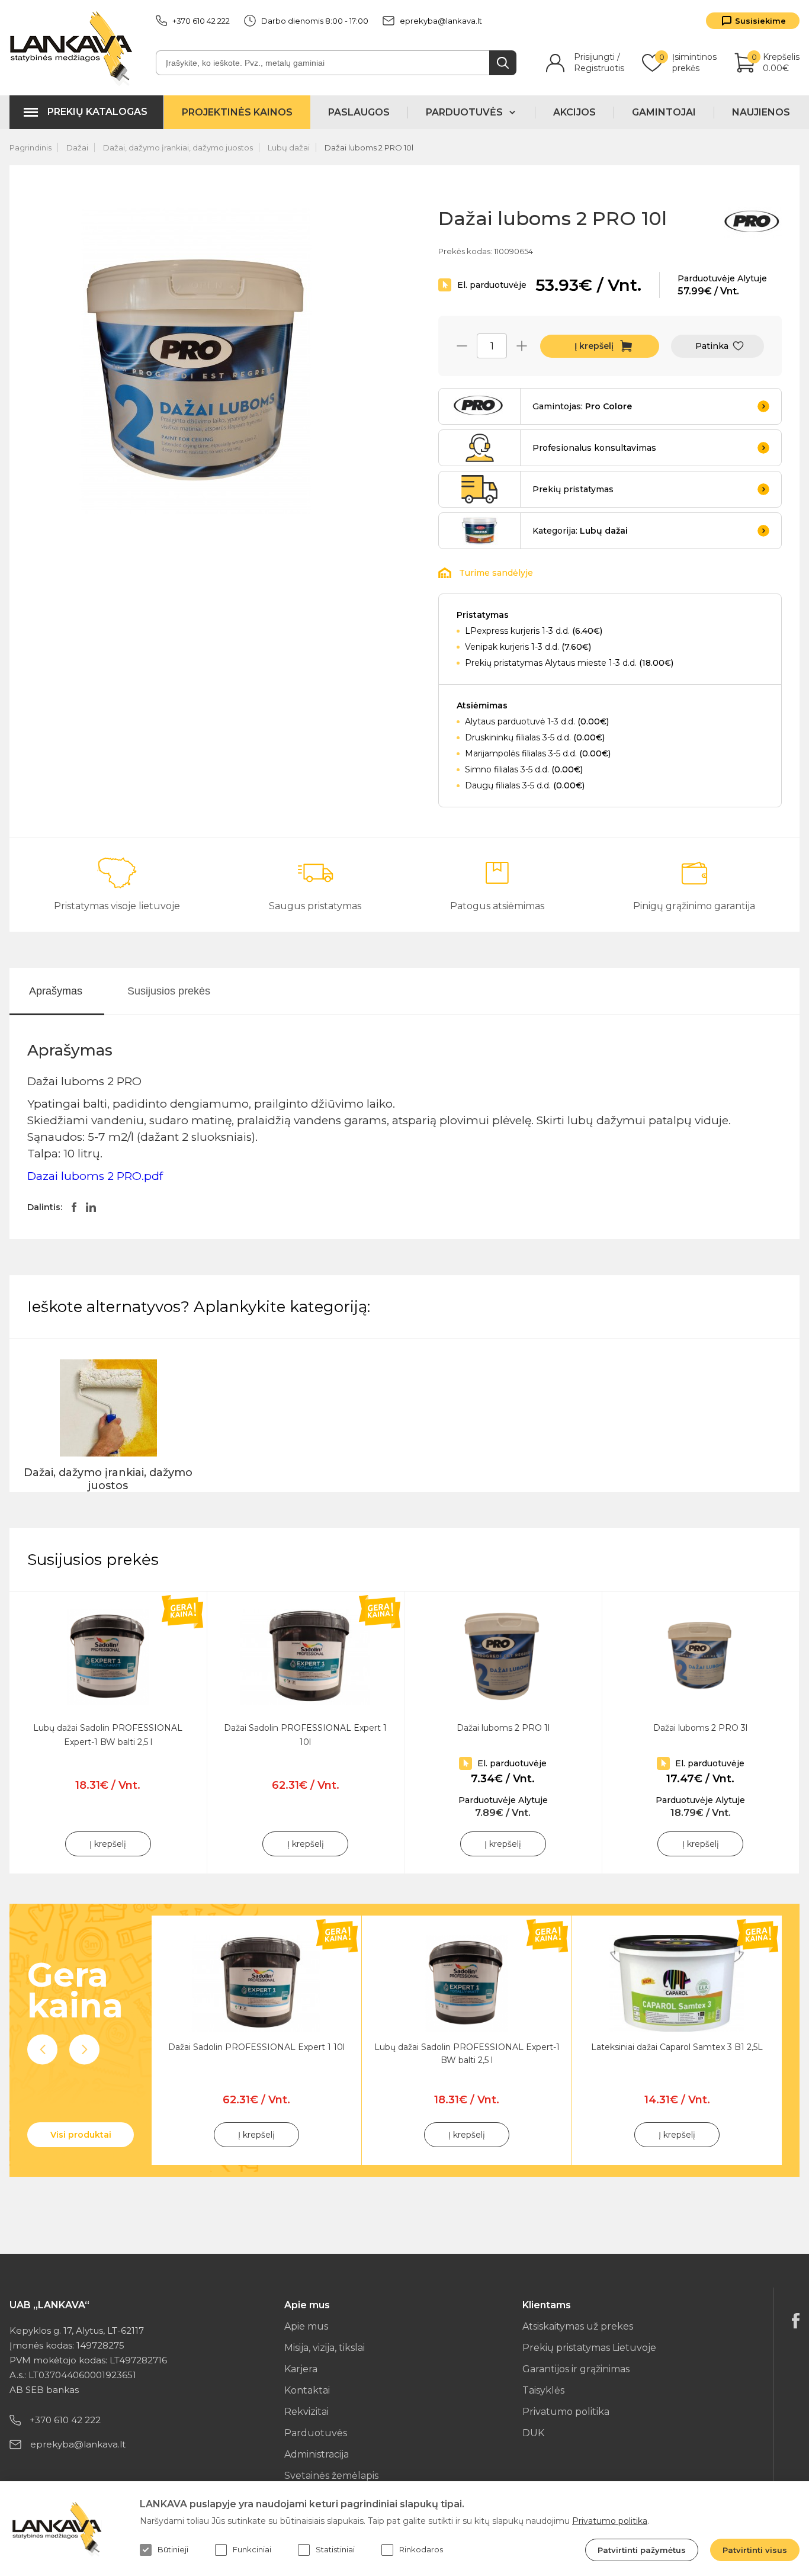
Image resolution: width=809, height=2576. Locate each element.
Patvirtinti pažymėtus (642, 2550)
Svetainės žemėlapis (331, 2476)
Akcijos (574, 112)
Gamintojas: (582, 406)
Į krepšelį (594, 346)
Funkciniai (252, 2549)
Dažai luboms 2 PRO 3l (700, 1728)
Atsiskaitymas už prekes (578, 2326)
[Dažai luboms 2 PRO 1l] (503, 1657)
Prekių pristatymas (573, 489)
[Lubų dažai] (480, 531)
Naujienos (761, 112)
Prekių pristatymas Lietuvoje (589, 2348)
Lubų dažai (289, 147)
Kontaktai (307, 2390)
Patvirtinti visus (755, 2550)
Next (84, 2050)
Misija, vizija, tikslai (325, 2348)
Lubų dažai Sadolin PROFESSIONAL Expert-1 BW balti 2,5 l (467, 2054)
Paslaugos (359, 112)
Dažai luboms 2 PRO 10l (369, 147)
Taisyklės (543, 2390)
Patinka (712, 346)
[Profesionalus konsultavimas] (480, 448)
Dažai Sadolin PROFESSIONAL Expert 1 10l (256, 2047)
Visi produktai (81, 2135)
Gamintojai (664, 112)
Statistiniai (335, 2549)
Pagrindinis (31, 147)
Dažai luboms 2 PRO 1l (503, 1728)
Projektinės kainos (237, 112)
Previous (42, 2050)
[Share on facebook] (74, 1207)
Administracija (317, 2454)
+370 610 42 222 (201, 21)
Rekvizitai (306, 2412)
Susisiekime (760, 21)
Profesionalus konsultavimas (594, 448)
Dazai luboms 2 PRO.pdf (95, 1176)
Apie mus (306, 2326)
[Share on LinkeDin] (91, 1207)
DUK (533, 2433)
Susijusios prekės (169, 991)
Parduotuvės (316, 2433)
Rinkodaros (421, 2549)
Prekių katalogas (97, 112)
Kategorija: (580, 531)
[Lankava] (74, 48)
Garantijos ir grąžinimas (576, 2369)
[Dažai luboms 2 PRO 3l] (701, 1657)
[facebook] (796, 2321)
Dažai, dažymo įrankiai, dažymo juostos (178, 147)
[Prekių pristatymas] (480, 489)
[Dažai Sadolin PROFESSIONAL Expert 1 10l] (306, 1657)
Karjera (301, 2369)
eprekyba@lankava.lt (441, 21)
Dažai (77, 147)
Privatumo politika (566, 2412)
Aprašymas (56, 991)
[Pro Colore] (753, 224)
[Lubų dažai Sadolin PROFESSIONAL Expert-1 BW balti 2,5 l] (108, 1657)
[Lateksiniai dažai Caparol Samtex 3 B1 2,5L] (677, 1983)
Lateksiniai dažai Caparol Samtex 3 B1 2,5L (677, 2047)
